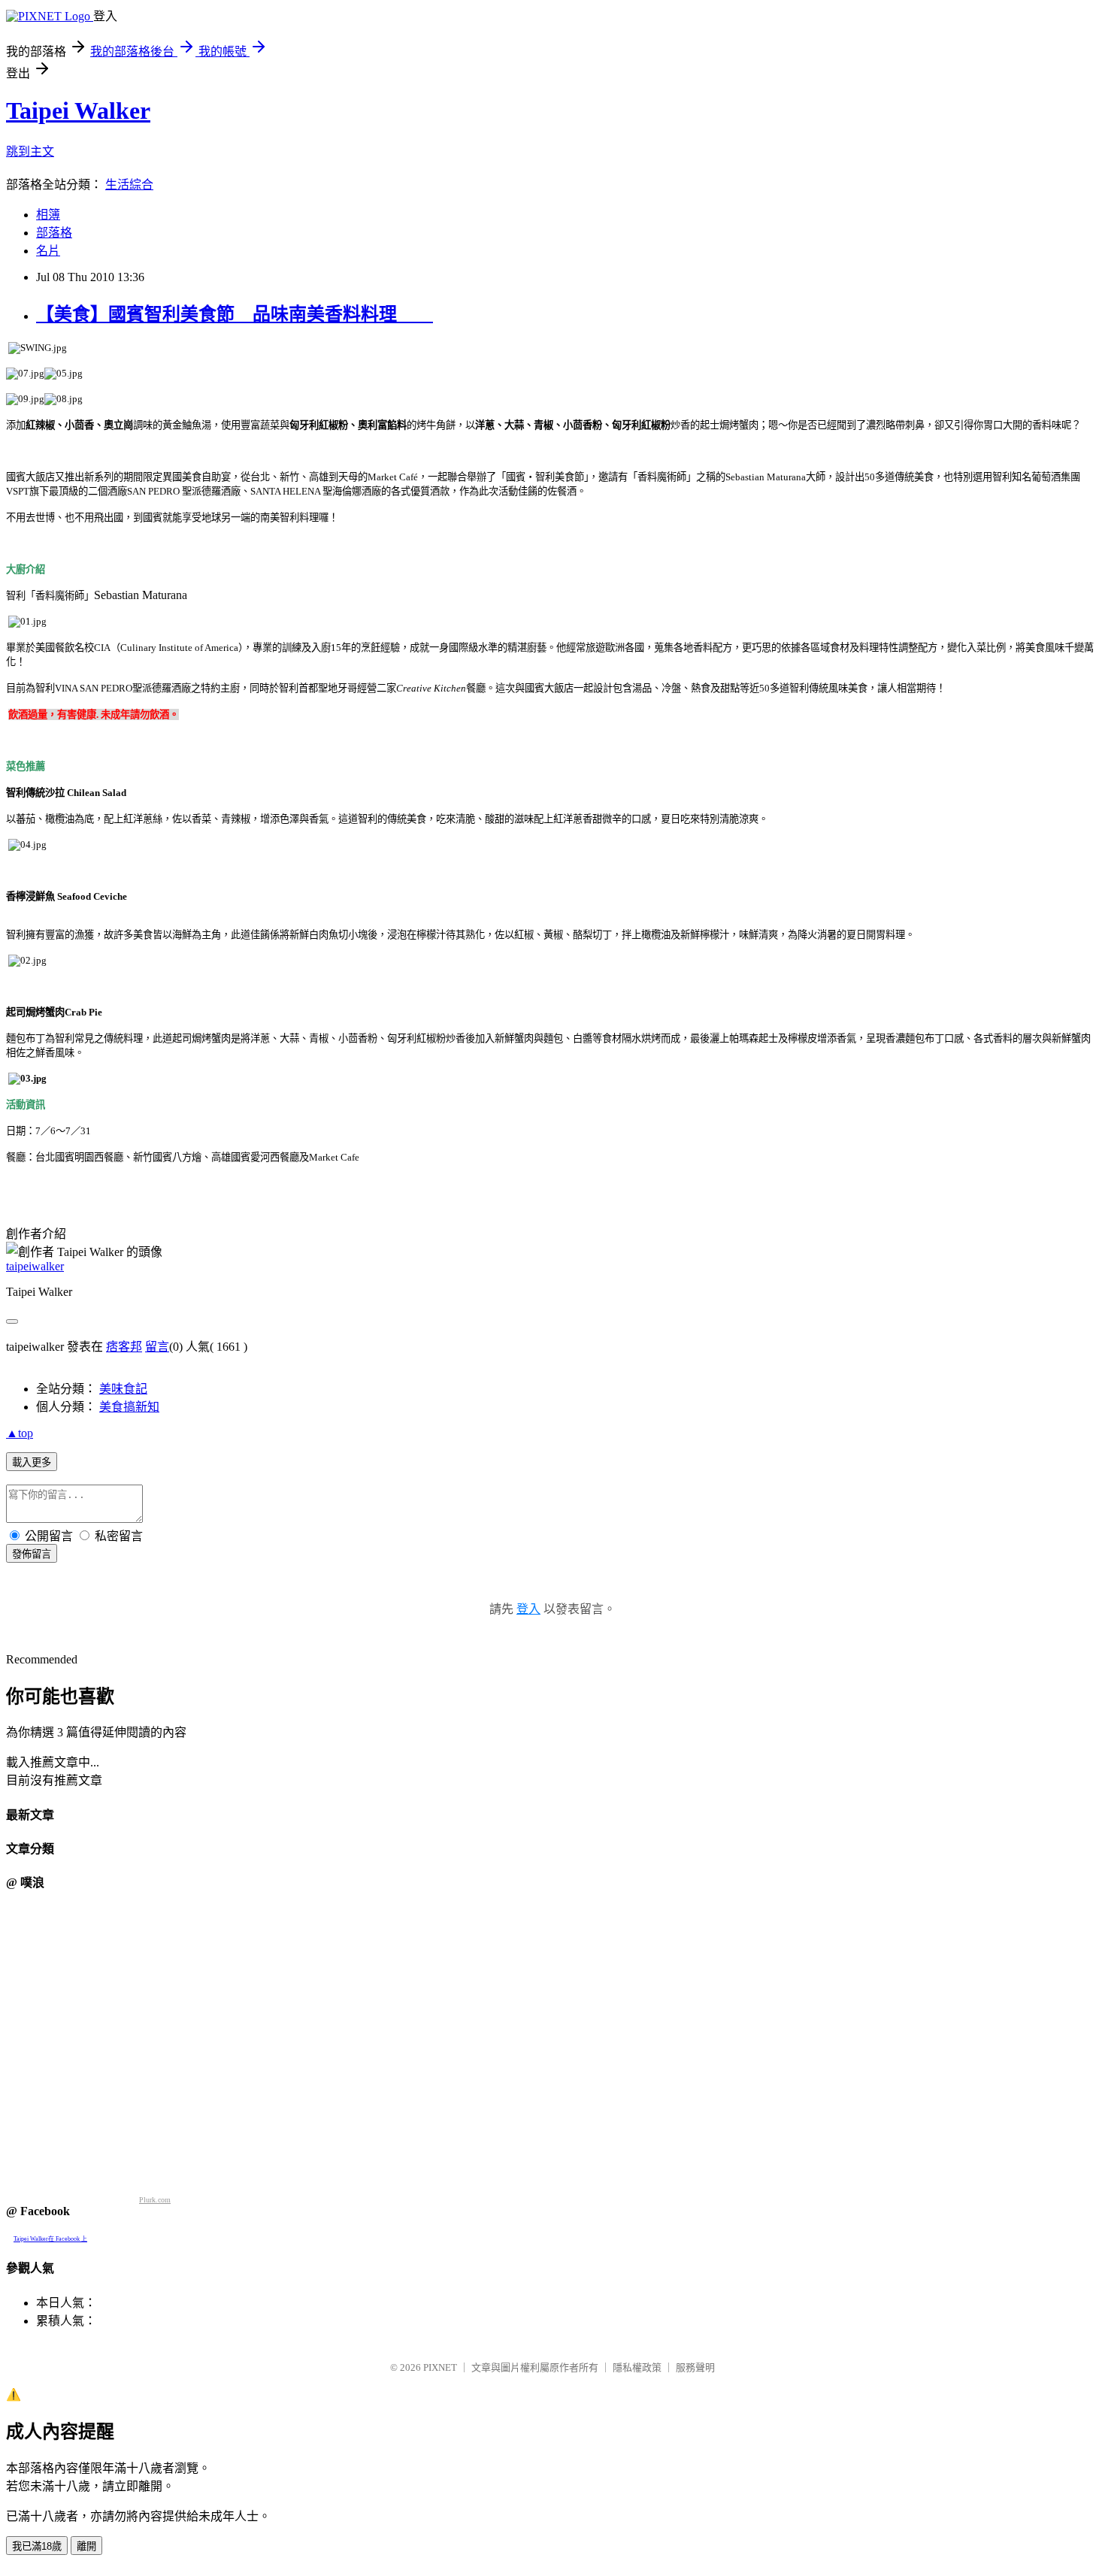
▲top (20, 1433)
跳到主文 (30, 151)
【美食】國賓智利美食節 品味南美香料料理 (235, 314)
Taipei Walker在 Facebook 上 (50, 2239)
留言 (157, 1347)
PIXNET (440, 2367)
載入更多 (32, 1462)
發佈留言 (32, 1554)
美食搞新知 (129, 1407)
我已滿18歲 (37, 2546)
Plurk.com (155, 2200)
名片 (48, 251)
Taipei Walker (78, 110)
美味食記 (123, 1389)
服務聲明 (695, 2367)
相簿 (48, 215)
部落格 (54, 233)
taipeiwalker (35, 1266)
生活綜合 (129, 185)
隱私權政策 (637, 2367)
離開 (86, 2546)
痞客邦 (124, 1347)
